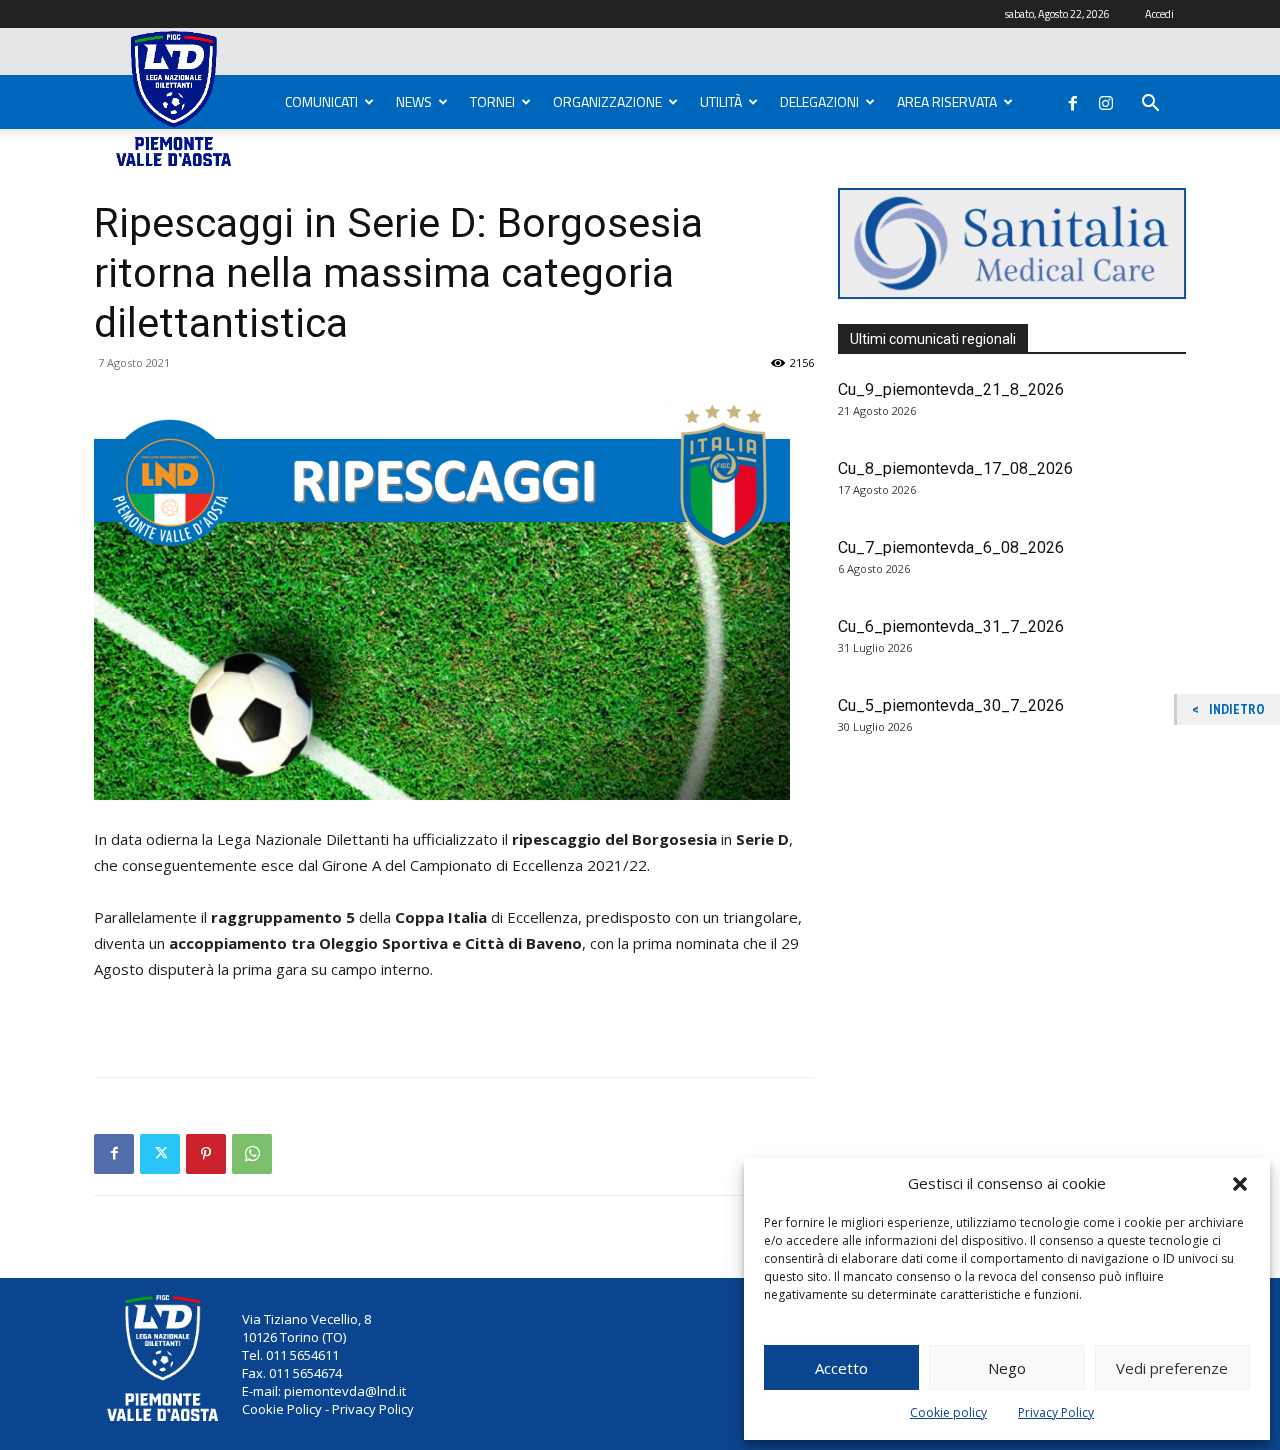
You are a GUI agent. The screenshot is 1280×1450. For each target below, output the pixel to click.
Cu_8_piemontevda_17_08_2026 (955, 468)
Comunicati (321, 101)
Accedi (1159, 14)
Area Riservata (947, 101)
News (414, 101)
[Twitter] (160, 1154)
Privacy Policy (1056, 1412)
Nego (1007, 1368)
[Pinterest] (206, 1154)
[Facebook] (1073, 99)
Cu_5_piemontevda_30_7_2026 (951, 705)
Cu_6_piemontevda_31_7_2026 (951, 626)
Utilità (721, 101)
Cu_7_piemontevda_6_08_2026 (951, 547)
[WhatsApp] (252, 1154)
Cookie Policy (282, 1409)
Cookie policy (948, 1412)
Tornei (492, 101)
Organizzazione (607, 101)
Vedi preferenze (1172, 1368)
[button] (1240, 1184)
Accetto (841, 1368)
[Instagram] (1106, 99)
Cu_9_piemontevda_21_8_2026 (951, 389)
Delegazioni (819, 101)
